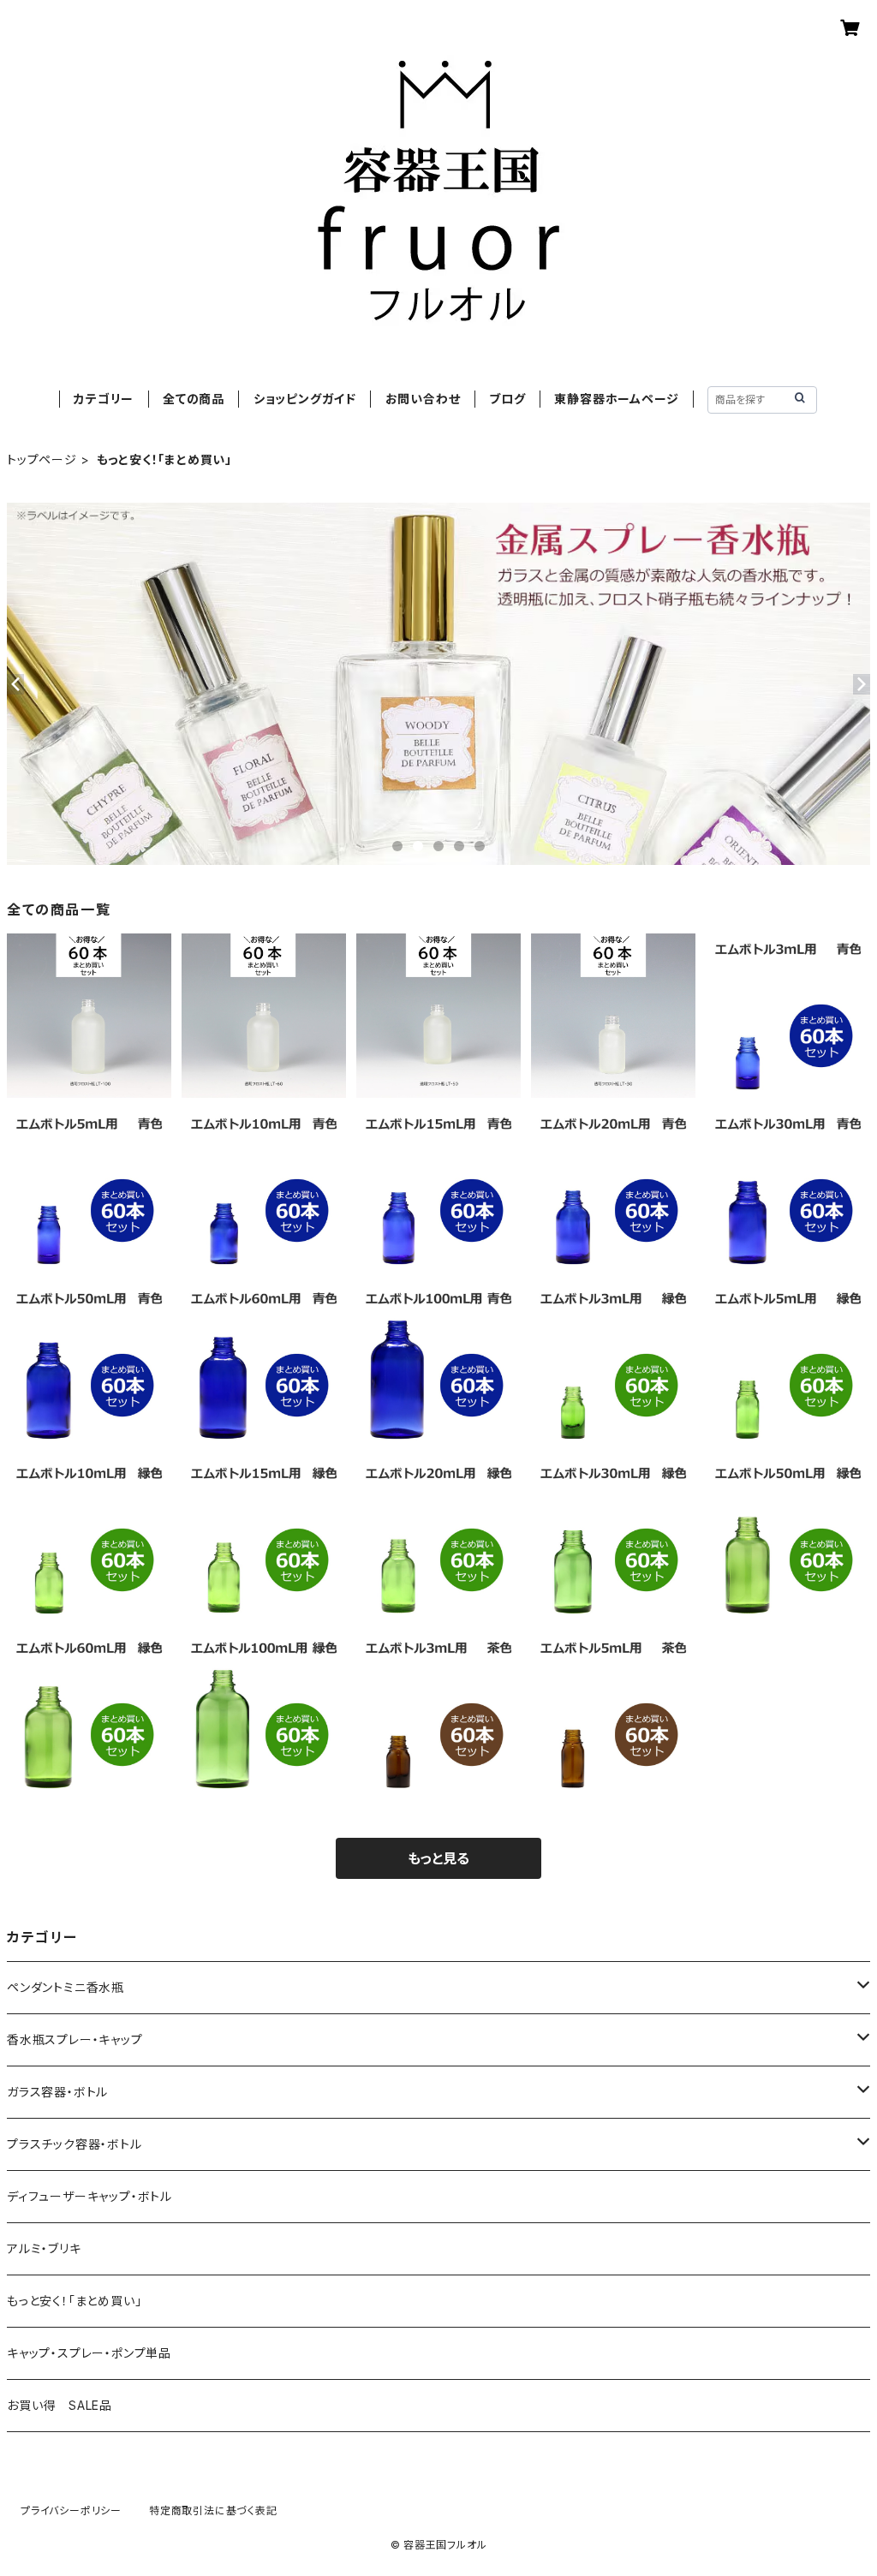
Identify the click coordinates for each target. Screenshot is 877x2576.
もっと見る (438, 1858)
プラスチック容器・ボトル (75, 2144)
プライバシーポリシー (71, 2510)
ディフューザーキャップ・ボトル (89, 2196)
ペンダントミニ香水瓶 (66, 1987)
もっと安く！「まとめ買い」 (74, 2301)
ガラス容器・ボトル (57, 2092)
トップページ (42, 459)
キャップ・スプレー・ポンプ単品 (89, 2353)
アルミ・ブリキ (44, 2248)
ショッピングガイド (305, 399)
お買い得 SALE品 (60, 2405)
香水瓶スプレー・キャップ (75, 2039)
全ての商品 (194, 399)
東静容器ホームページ (616, 399)
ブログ (507, 399)
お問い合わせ (423, 399)
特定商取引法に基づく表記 (213, 2510)
